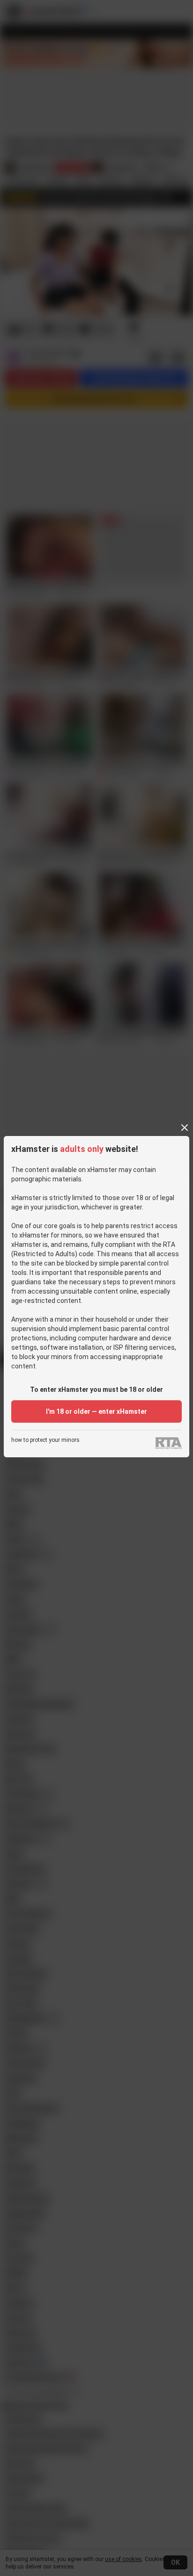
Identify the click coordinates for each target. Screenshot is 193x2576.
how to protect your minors (45, 1440)
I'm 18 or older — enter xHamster (96, 1411)
